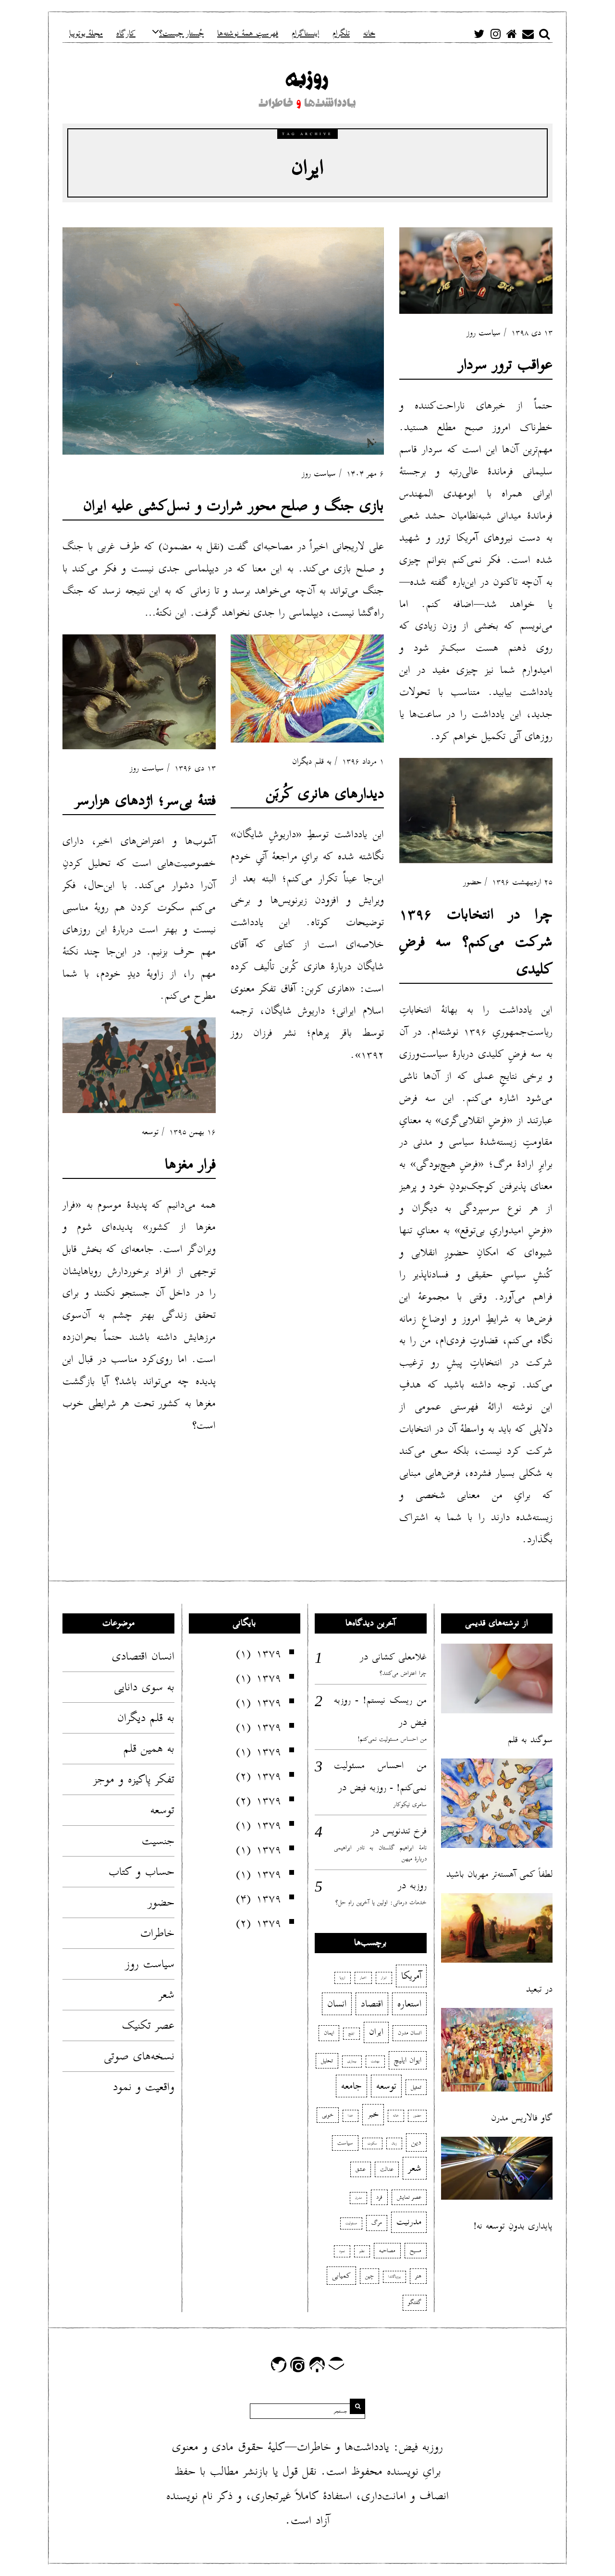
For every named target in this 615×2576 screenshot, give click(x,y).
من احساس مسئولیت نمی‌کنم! (392, 1739)
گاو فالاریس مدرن (522, 2118)
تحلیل (327, 2061)
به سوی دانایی (144, 1687)
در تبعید (539, 1989)
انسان (337, 2004)
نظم (362, 2251)
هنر (418, 2276)
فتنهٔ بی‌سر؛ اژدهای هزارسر (145, 800)
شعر (166, 1994)
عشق (361, 2169)
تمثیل (416, 2087)
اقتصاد (372, 2004)
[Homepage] (512, 34)
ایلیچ (351, 2033)
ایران (376, 2032)
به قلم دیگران (312, 762)
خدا (351, 2116)
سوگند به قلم (530, 1740)
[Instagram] (495, 34)
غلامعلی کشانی (399, 1657)
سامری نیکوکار (410, 1804)
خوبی (328, 2115)
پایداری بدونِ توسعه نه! (513, 2226)
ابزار (384, 1978)
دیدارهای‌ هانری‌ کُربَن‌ (325, 794)
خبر (373, 2114)
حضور (472, 882)
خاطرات (157, 1933)
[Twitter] (479, 34)
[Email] (528, 34)
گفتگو (415, 2302)
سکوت (372, 2143)
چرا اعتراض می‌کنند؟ (403, 1673)
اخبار (363, 1978)
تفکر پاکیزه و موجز (134, 1779)
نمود (342, 2251)
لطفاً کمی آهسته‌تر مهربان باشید (499, 1874)
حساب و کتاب (141, 1871)
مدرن (358, 2198)
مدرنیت (409, 2222)
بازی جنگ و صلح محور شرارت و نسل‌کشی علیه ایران (234, 506)
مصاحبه (387, 2250)
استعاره (409, 2004)
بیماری (352, 2061)
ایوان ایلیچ (408, 2060)
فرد (379, 2197)
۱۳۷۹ (269, 1653)
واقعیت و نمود (144, 2087)
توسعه (150, 1132)
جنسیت (158, 1841)
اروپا (343, 1978)
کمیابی (341, 2276)
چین (369, 2276)
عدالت (387, 2169)
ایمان (329, 2033)
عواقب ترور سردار (505, 365)
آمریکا (411, 1976)
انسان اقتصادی (143, 1656)
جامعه (351, 2086)
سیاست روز (319, 474)
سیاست (345, 2143)
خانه (396, 2116)
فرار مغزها (190, 1164)
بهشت (375, 2061)
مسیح (416, 2250)
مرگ (377, 2223)
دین (416, 2143)
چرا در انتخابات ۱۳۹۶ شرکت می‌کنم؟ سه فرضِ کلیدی (476, 942)
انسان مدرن (410, 2033)
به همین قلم (149, 1748)
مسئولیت (351, 2223)
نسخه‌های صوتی (139, 2056)
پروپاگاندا (394, 2277)
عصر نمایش (409, 2197)
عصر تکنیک (148, 2025)
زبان (394, 2143)
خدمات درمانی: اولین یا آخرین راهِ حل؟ (381, 1902)
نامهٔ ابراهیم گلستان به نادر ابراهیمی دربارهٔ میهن (380, 1853)
